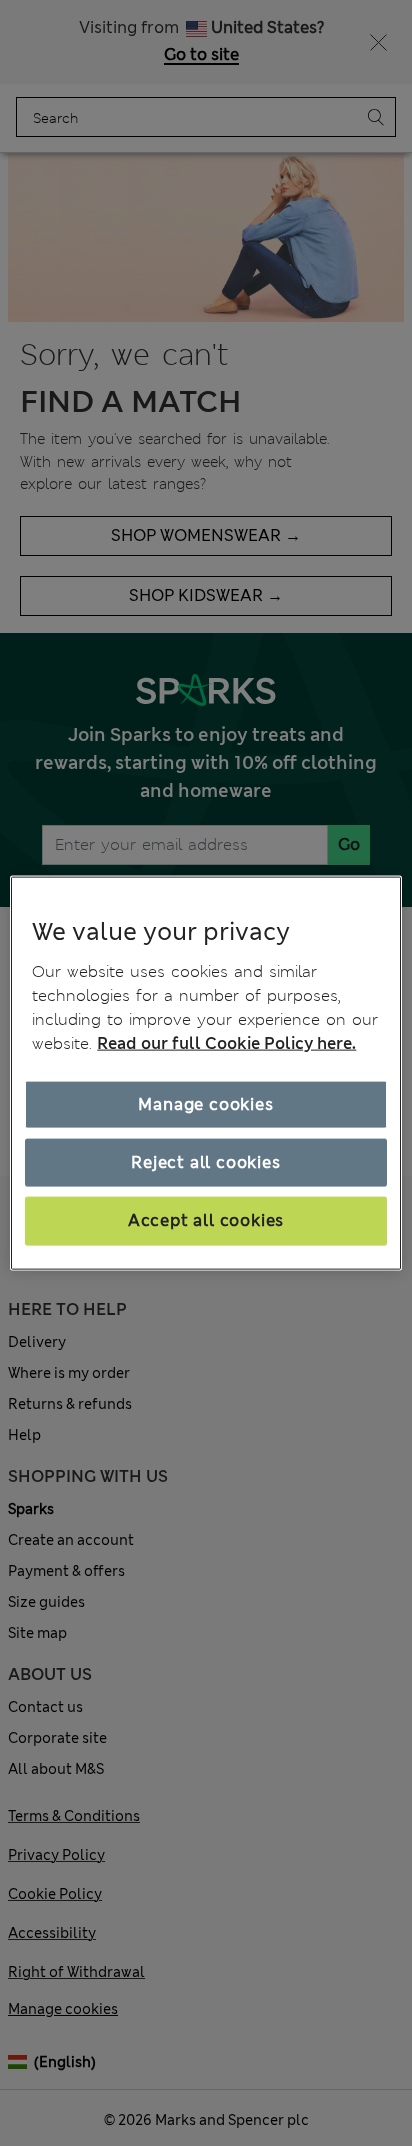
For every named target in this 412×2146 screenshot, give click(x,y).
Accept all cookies (206, 1220)
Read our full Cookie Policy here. (226, 1042)
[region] (205, 1073)
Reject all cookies (205, 1162)
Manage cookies (205, 1103)
